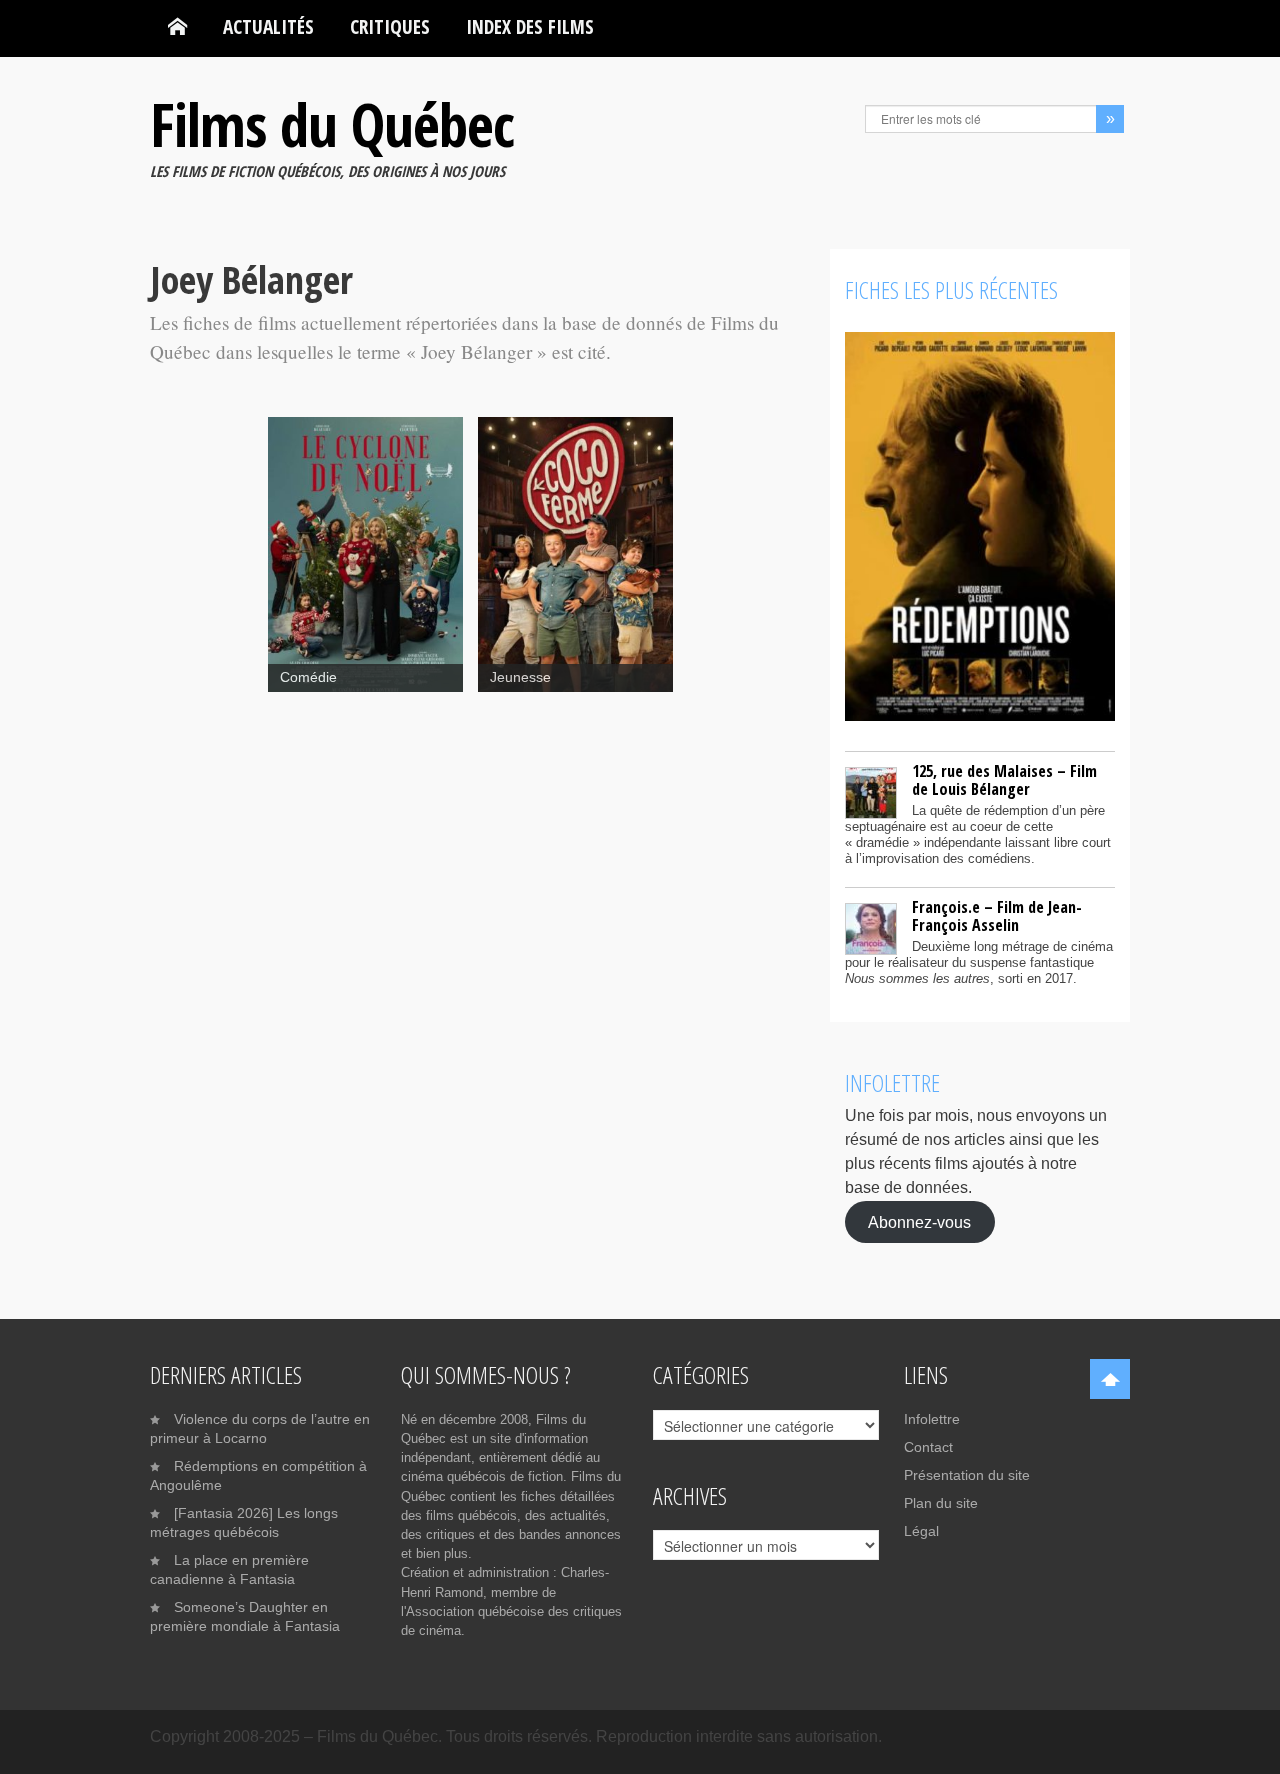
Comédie (308, 677)
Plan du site (941, 1503)
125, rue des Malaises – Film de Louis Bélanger (1004, 780)
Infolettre (932, 1419)
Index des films (530, 26)
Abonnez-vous (919, 1221)
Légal (921, 1531)
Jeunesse (520, 677)
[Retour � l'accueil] (177, 27)
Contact (928, 1447)
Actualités (268, 26)
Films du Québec (332, 124)
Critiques (390, 26)
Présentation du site (967, 1475)
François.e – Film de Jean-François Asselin (997, 916)
